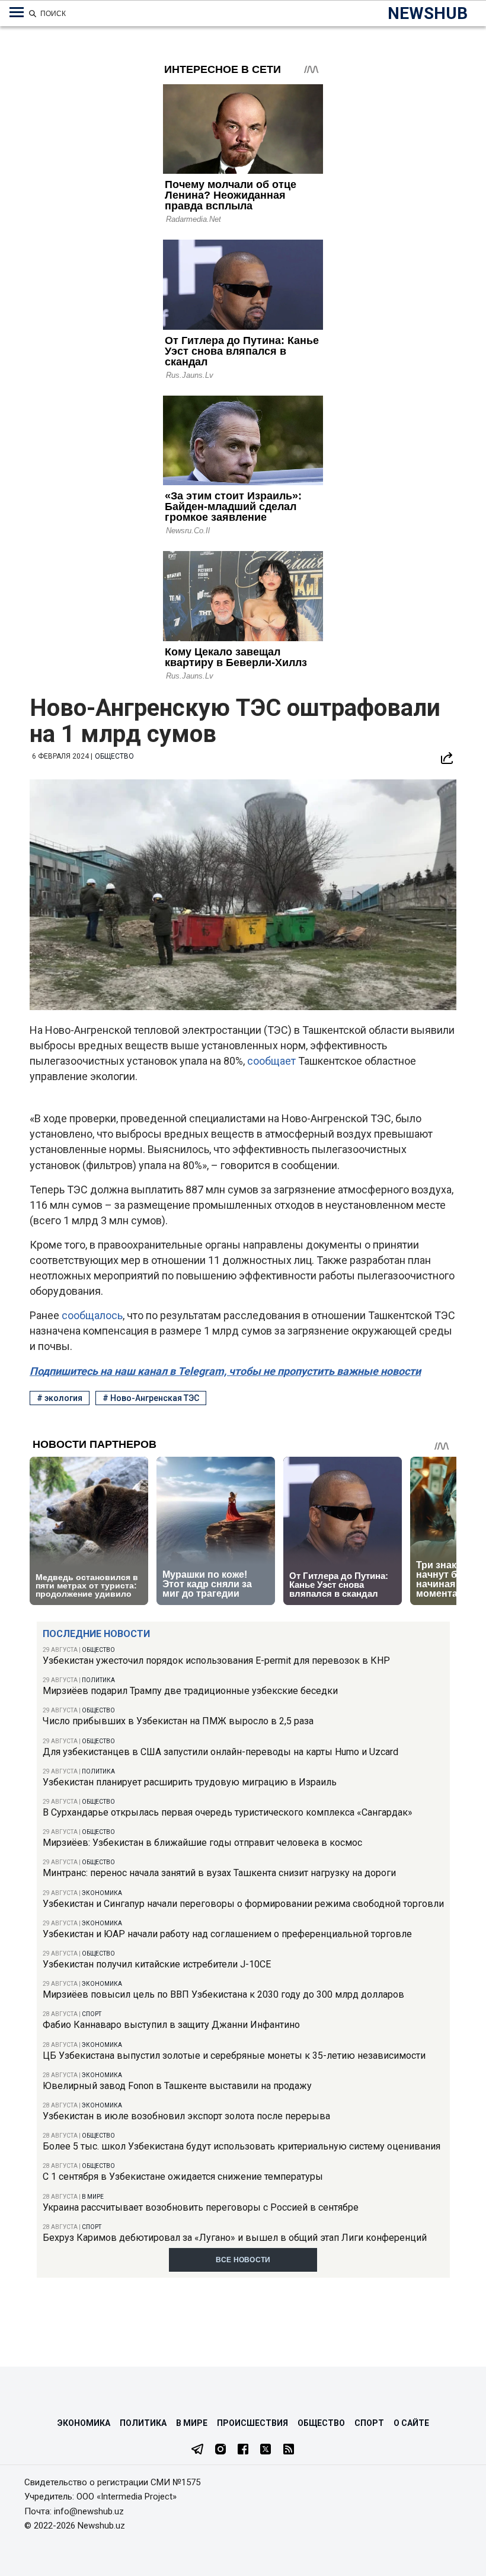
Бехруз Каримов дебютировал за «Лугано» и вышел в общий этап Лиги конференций (235, 2238)
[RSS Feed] (289, 2450)
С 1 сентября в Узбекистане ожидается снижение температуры (183, 2177)
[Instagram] (220, 2450)
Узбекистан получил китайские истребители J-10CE (157, 1964)
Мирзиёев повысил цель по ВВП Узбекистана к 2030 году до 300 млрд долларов (223, 1994)
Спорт (92, 2014)
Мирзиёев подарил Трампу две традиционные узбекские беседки (190, 1691)
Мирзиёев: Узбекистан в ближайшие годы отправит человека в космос (202, 1843)
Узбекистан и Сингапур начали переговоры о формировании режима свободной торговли (243, 1904)
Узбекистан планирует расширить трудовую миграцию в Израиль (190, 1782)
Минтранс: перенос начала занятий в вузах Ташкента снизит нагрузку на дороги (219, 1873)
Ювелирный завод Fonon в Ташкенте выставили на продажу (177, 2086)
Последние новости (96, 1634)
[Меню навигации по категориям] (17, 12)
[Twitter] (266, 2450)
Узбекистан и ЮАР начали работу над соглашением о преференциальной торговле (227, 1934)
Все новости (243, 2260)
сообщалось (92, 1315)
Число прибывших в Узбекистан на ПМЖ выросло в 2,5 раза (178, 1721)
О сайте (411, 2423)
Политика (98, 1680)
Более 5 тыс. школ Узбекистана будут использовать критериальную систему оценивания (242, 2146)
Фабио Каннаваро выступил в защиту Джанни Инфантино (171, 2025)
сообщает (273, 1061)
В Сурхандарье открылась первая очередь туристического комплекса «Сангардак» (228, 1812)
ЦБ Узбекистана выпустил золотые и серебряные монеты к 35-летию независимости (234, 2056)
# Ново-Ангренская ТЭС (151, 1398)
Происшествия (252, 2423)
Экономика (102, 1893)
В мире (93, 2197)
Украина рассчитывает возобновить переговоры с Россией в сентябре (201, 2207)
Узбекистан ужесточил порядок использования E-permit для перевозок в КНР (216, 1660)
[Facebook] (243, 2450)
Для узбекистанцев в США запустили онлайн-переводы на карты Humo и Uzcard (220, 1752)
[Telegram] (197, 2450)
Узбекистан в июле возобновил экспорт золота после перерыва (186, 2116)
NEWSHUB (428, 13)
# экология (60, 1398)
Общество (98, 1650)
